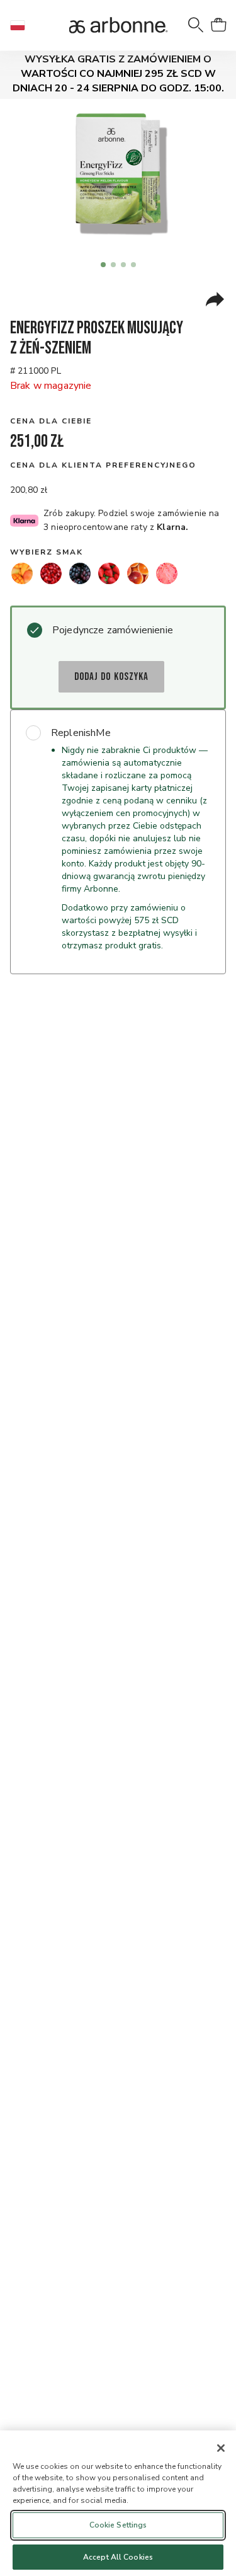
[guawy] (167, 573)
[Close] (221, 2448)
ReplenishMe (81, 733)
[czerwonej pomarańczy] (138, 573)
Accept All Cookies (118, 2557)
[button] (23, 25)
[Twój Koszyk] (218, 25)
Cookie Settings (118, 2525)
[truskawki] (109, 573)
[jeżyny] (80, 573)
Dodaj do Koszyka (111, 677)
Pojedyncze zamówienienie (113, 630)
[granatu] (51, 573)
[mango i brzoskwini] (22, 573)
